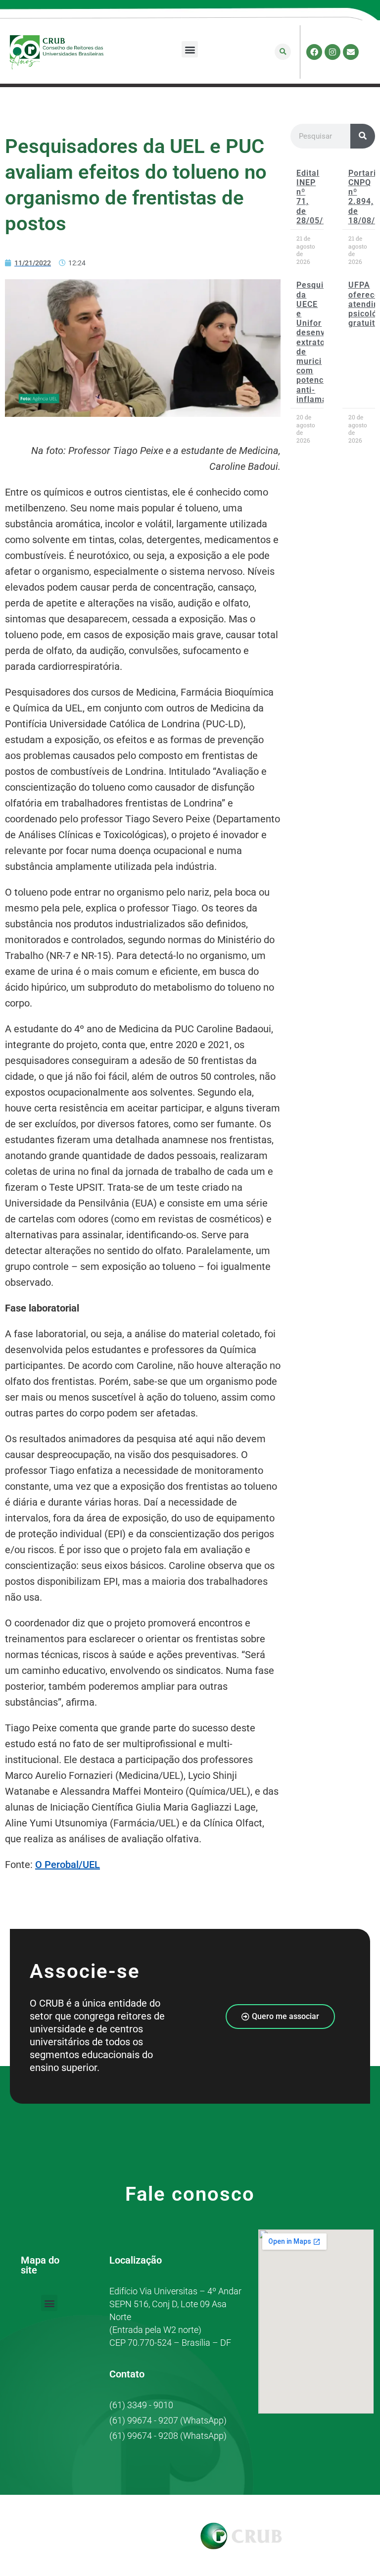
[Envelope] (351, 52)
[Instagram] (332, 52)
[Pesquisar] (363, 136)
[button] (190, 49)
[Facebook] (314, 52)
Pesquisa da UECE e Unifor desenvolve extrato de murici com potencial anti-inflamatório (321, 342)
